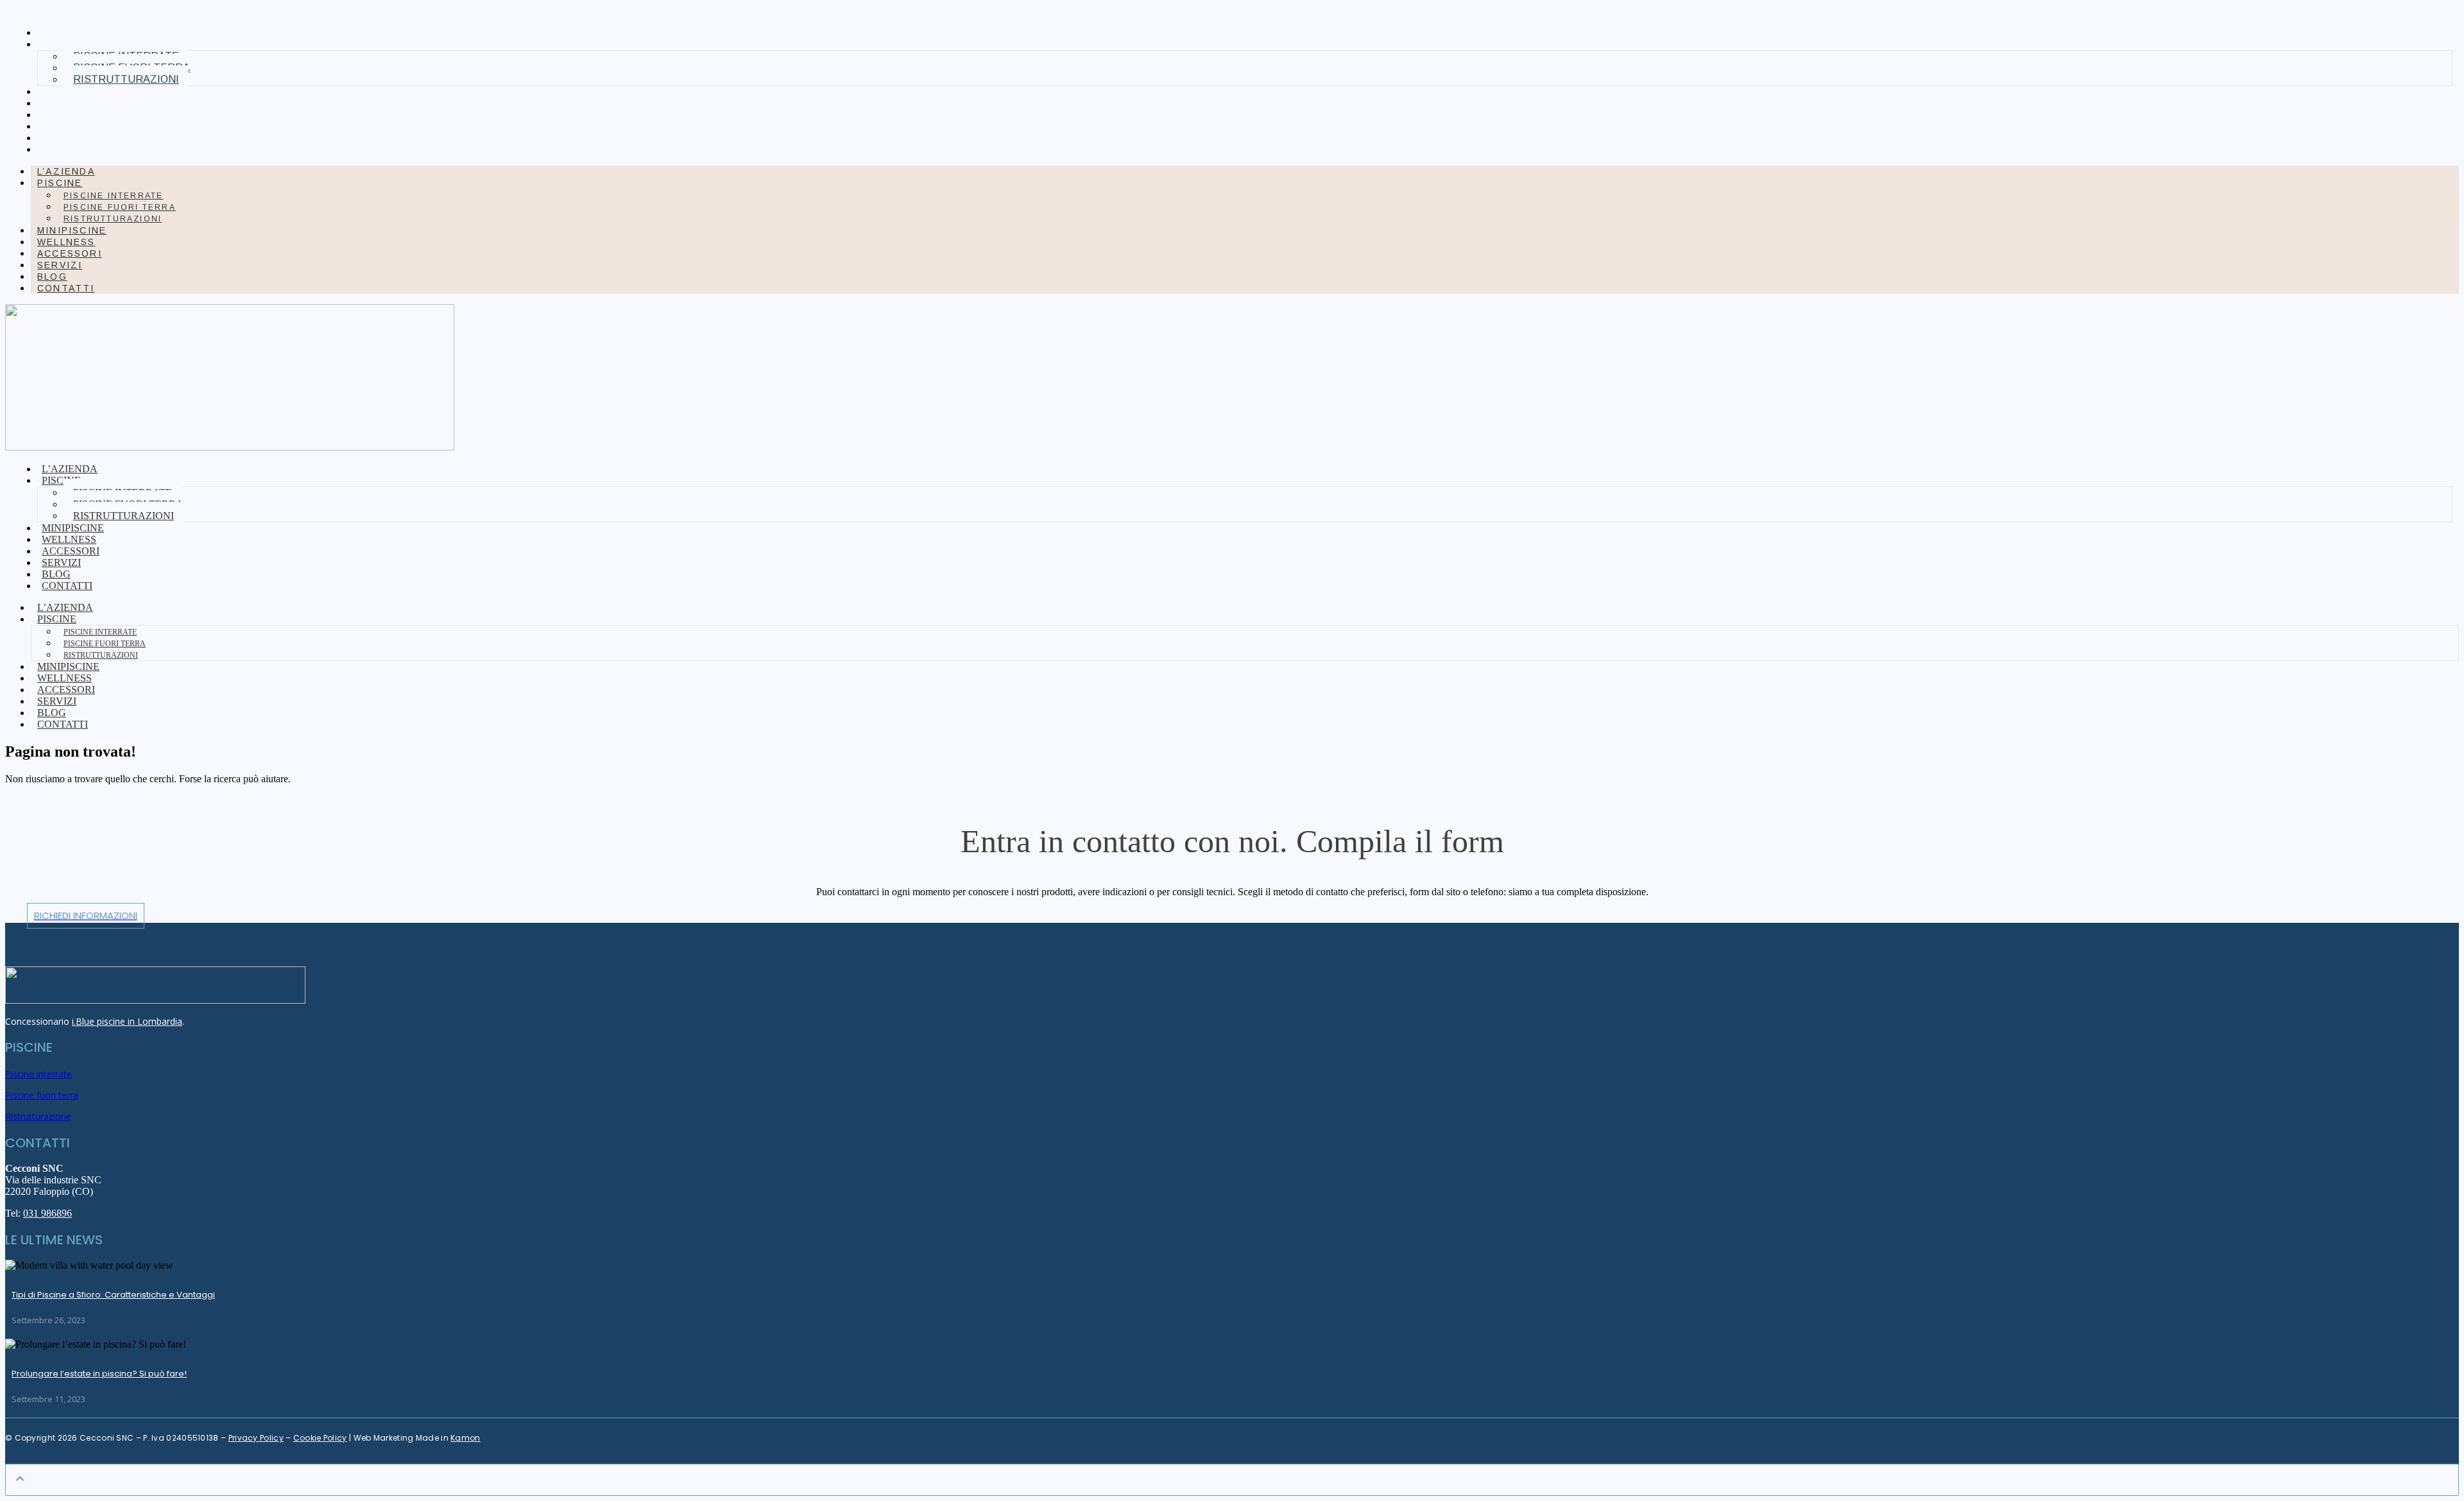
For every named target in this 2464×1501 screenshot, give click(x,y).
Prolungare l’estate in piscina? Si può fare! (99, 1374)
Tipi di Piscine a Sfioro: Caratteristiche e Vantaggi (113, 1295)
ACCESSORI (74, 115)
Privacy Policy (256, 1438)
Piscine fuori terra (120, 207)
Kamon (466, 1438)
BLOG (57, 138)
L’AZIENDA (71, 33)
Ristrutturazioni (126, 79)
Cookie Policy (320, 1438)
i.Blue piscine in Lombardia (127, 1021)
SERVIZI (64, 126)
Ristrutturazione (38, 1116)
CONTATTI (71, 150)
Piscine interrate (113, 196)
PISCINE (60, 183)
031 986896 (47, 1213)
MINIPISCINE (76, 92)
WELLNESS (71, 103)
